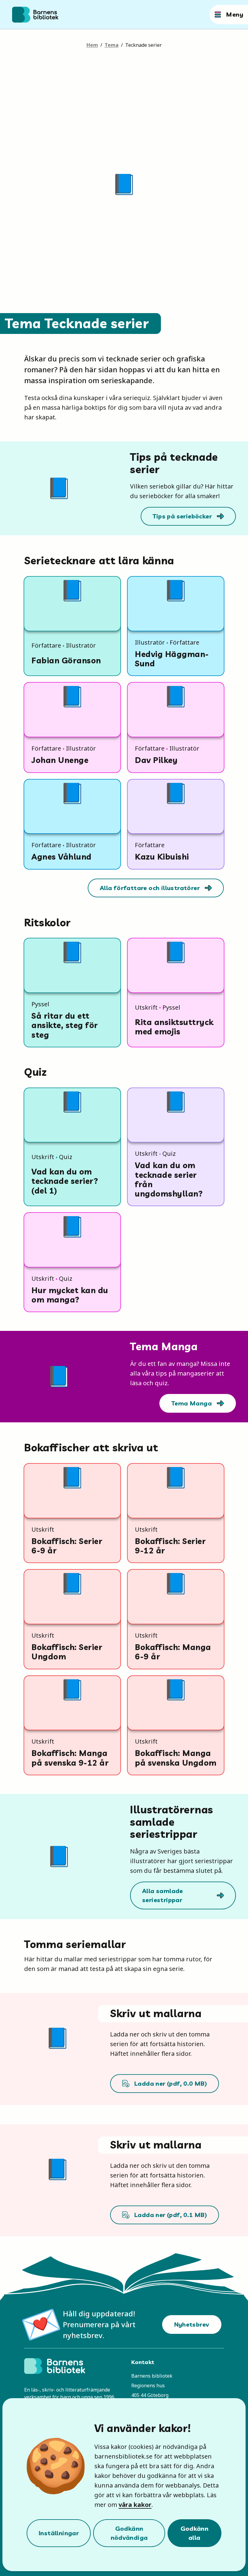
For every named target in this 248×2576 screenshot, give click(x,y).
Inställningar (59, 2533)
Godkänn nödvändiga (129, 2533)
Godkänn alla (195, 2533)
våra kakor (135, 2505)
